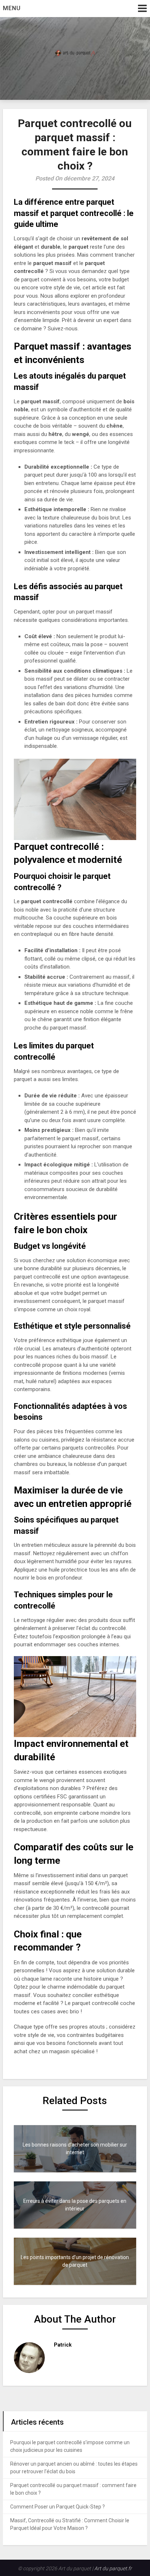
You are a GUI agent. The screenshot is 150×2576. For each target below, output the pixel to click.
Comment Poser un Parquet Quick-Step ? (58, 2507)
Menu (12, 8)
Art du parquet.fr (113, 2568)
